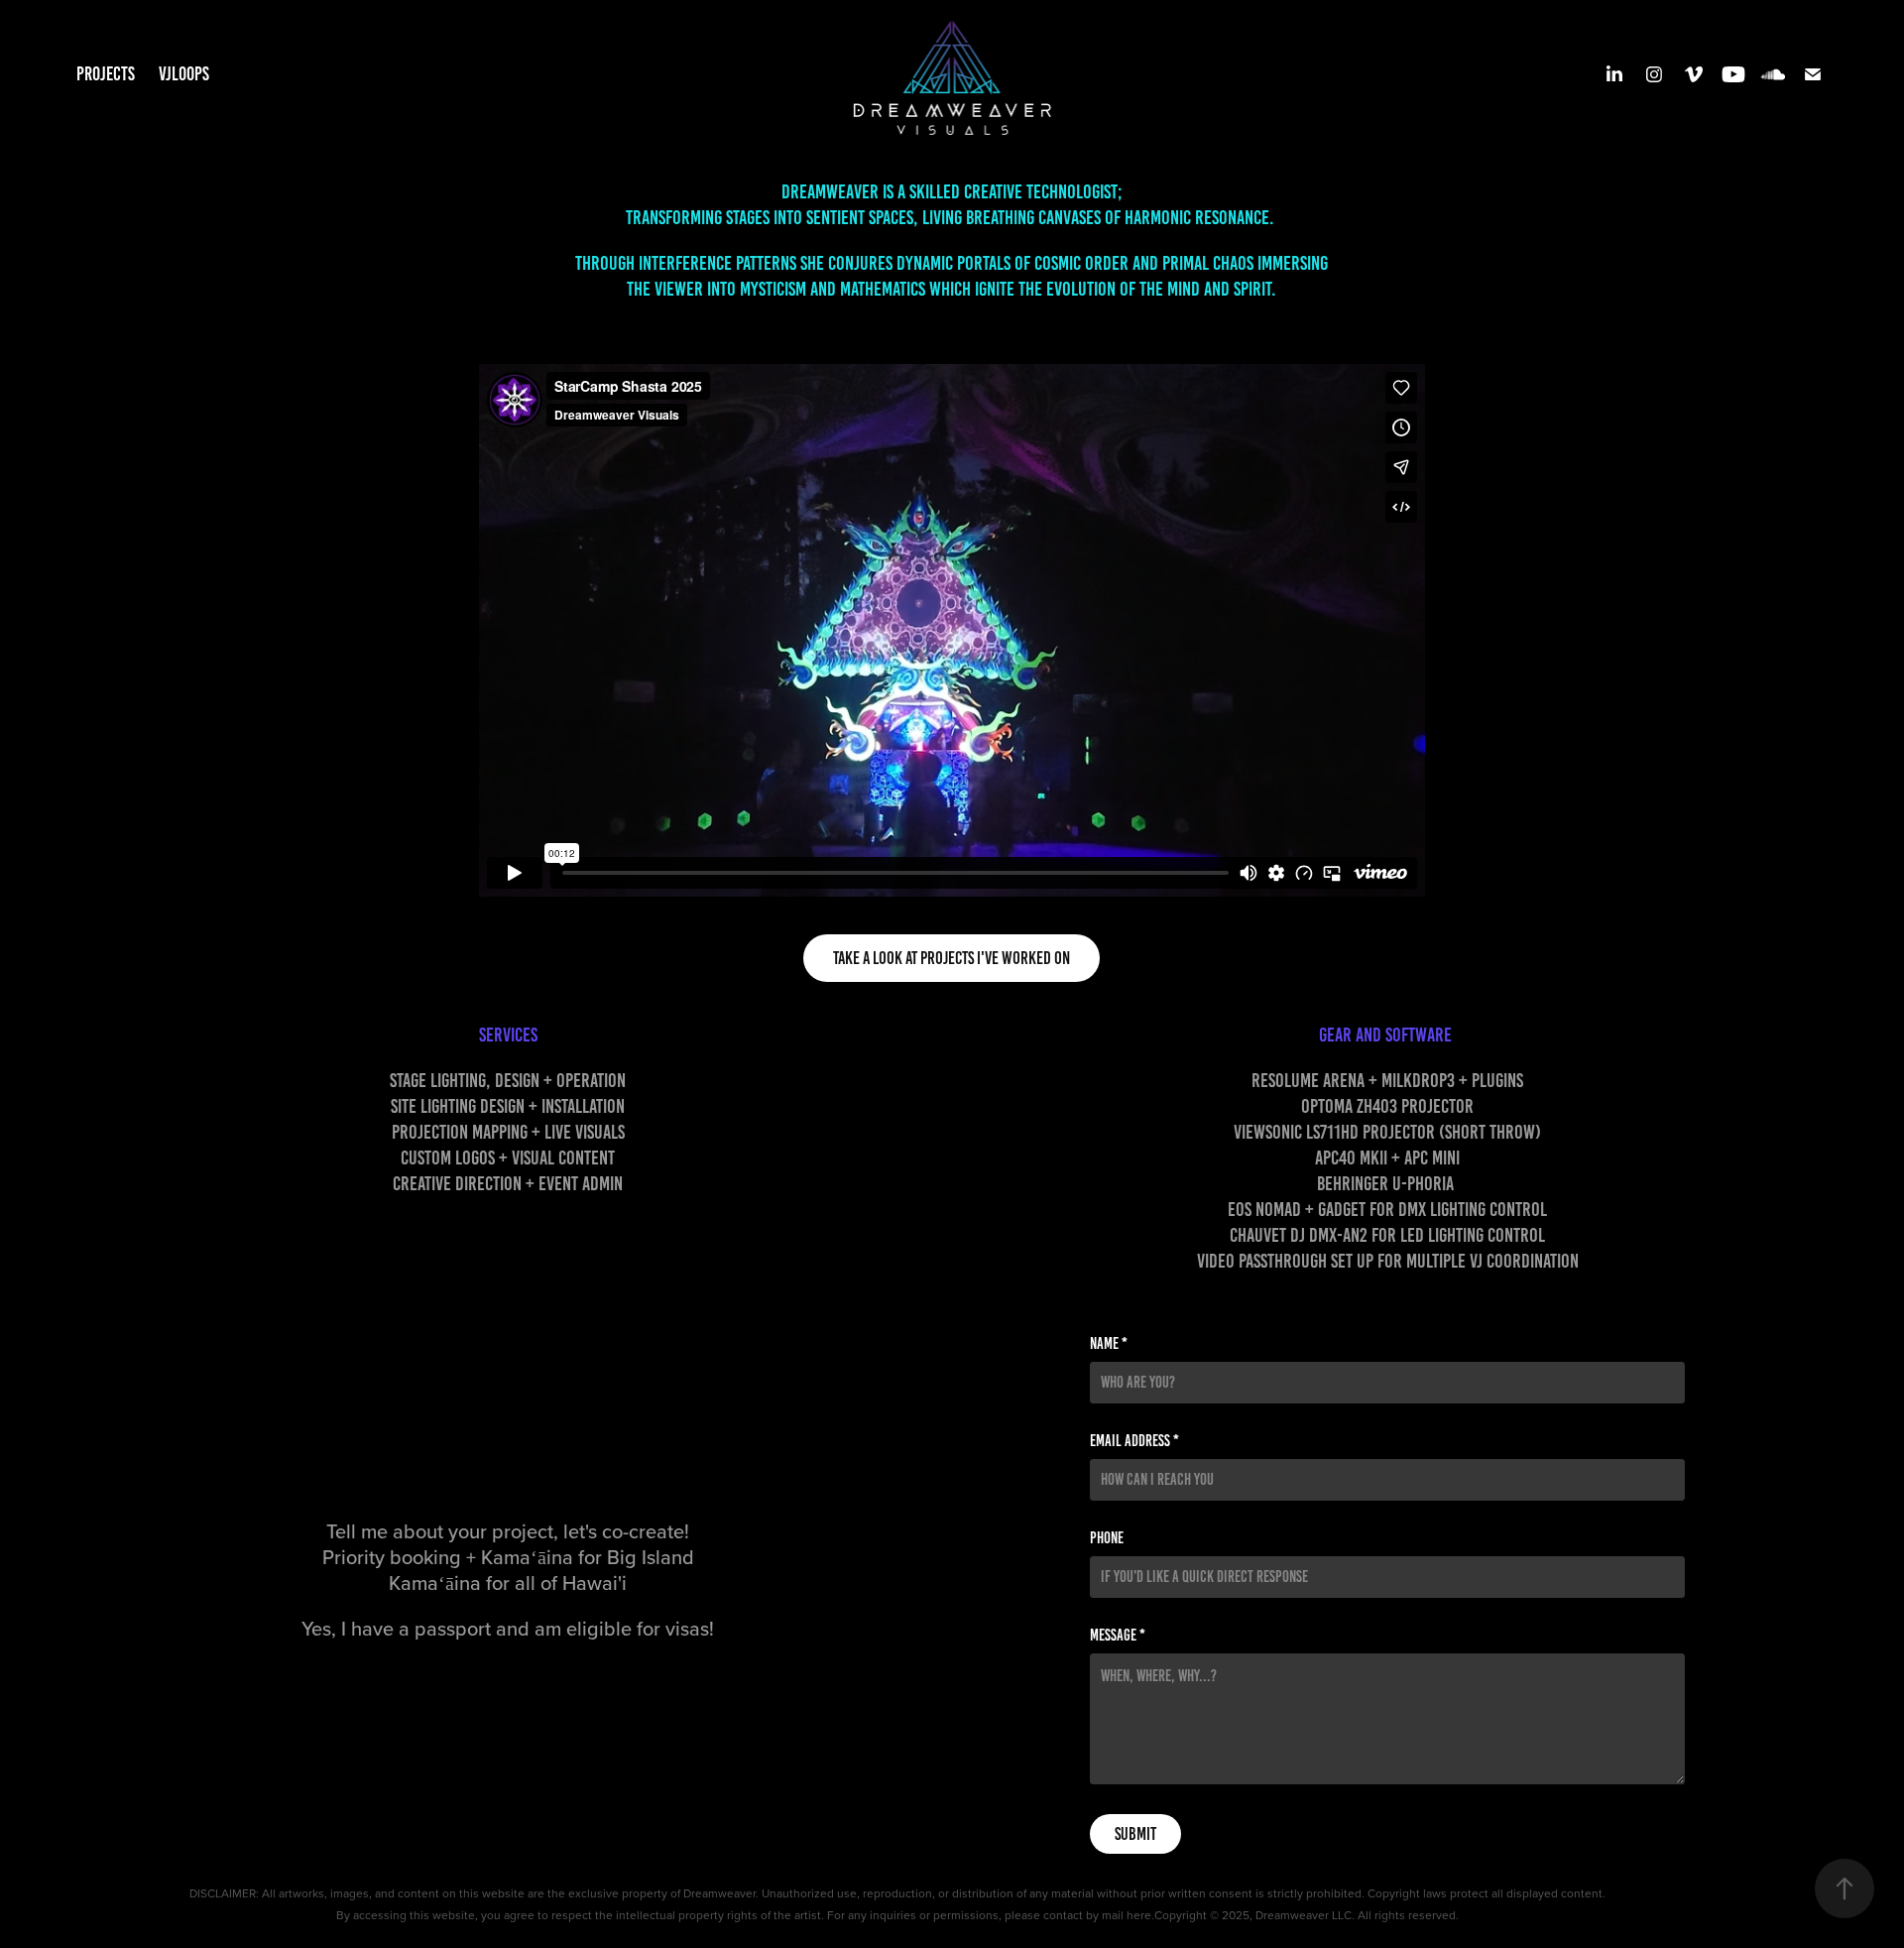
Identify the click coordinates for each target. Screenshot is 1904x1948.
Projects (106, 74)
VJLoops (184, 74)
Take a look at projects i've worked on (952, 958)
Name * (1109, 1344)
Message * (1118, 1636)
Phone (1107, 1538)
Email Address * (1134, 1441)
